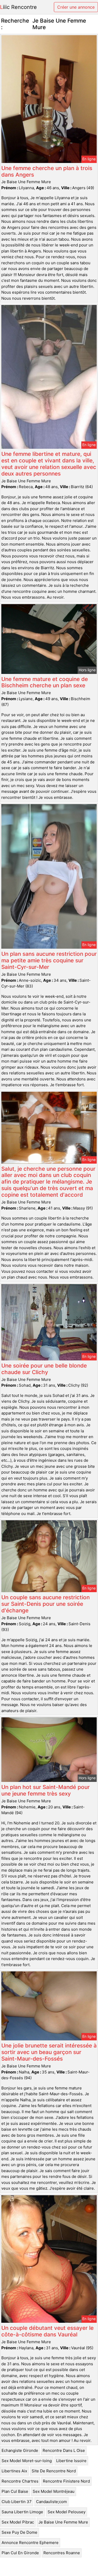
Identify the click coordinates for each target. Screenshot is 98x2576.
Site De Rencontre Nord (54, 2471)
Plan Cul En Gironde (20, 2553)
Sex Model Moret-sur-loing (27, 2461)
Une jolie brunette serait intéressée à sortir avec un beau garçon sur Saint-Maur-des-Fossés (49, 2052)
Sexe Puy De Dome (19, 2532)
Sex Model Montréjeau (54, 2491)
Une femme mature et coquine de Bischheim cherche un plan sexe (45, 682)
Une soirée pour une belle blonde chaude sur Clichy (44, 1369)
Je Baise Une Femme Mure (63, 2522)
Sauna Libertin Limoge (22, 2512)
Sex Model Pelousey (67, 2512)
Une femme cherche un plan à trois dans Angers (47, 171)
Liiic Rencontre (18, 7)
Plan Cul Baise (15, 2491)
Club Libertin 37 (17, 2502)
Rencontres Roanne (62, 2553)
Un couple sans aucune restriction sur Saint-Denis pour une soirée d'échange (45, 1604)
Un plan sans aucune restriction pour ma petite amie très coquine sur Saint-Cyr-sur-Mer (49, 960)
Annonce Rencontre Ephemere (30, 2543)
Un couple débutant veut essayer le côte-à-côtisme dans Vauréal (47, 2331)
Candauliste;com (51, 2502)
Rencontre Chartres (20, 2481)
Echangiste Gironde (20, 2450)
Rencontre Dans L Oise (64, 2450)
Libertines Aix (14, 2471)
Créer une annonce (76, 7)
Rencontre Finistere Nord (66, 2481)
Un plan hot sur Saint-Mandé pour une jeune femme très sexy (45, 1790)
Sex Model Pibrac (18, 2522)
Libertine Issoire (71, 2461)
